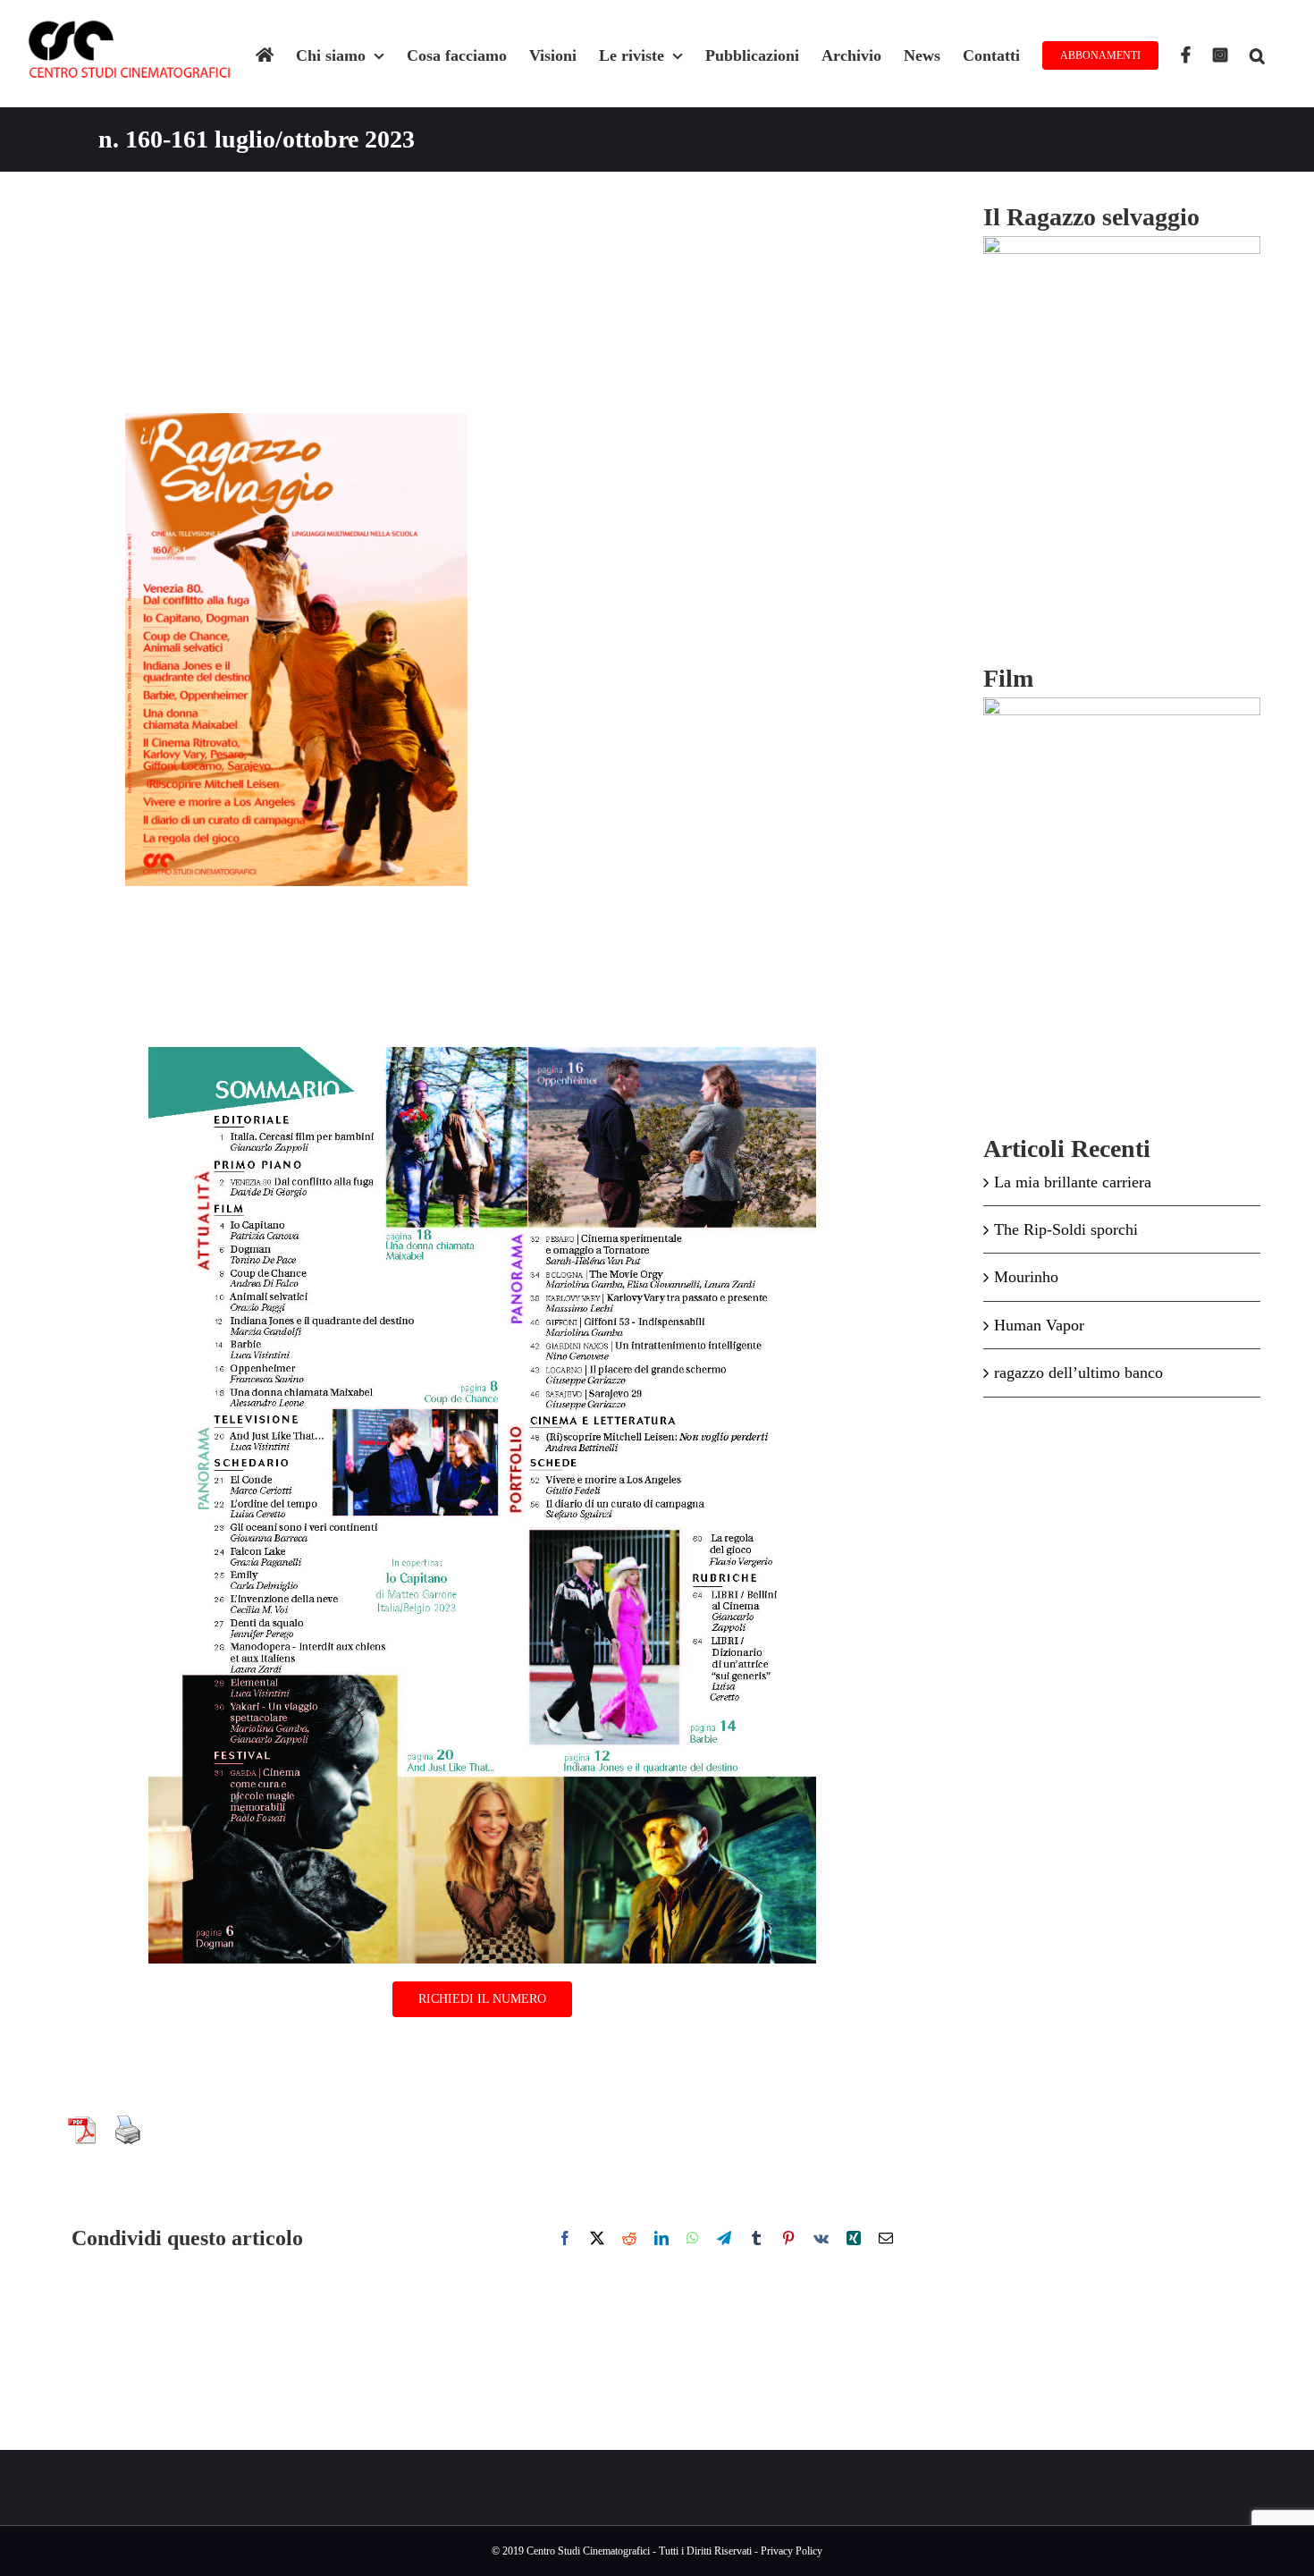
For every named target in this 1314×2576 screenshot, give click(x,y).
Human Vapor (1039, 1325)
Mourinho (1026, 1277)
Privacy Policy (792, 2551)
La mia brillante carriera (1073, 1182)
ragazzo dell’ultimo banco (1078, 1372)
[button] (1257, 54)
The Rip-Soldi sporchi (1066, 1229)
